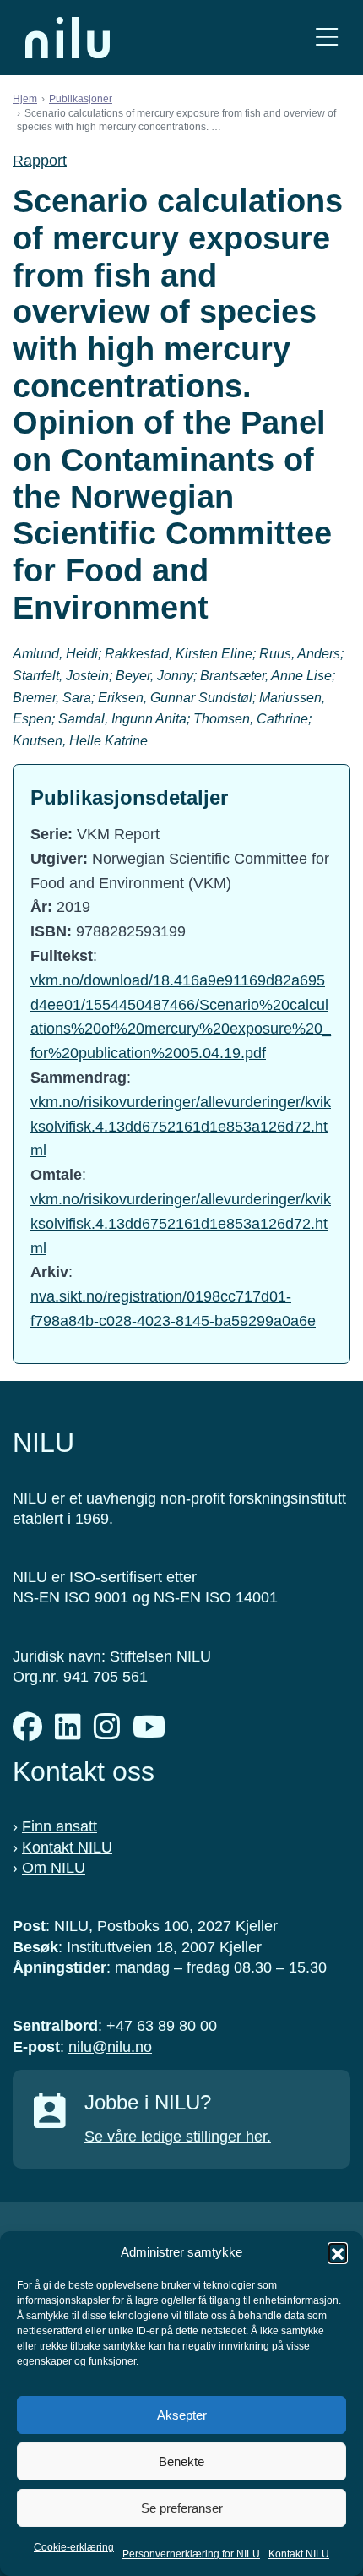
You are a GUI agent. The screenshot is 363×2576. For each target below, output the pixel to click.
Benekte (181, 2461)
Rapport (40, 161)
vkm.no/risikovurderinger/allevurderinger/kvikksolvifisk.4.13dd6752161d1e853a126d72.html (181, 1127)
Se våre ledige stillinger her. (178, 2137)
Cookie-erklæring (74, 2547)
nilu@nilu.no (110, 2047)
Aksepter (182, 2415)
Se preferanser (182, 2508)
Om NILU (54, 1868)
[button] (338, 2252)
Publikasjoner (81, 99)
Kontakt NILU (299, 2554)
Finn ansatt (60, 1826)
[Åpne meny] (327, 38)
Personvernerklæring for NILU (191, 2554)
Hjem (25, 99)
